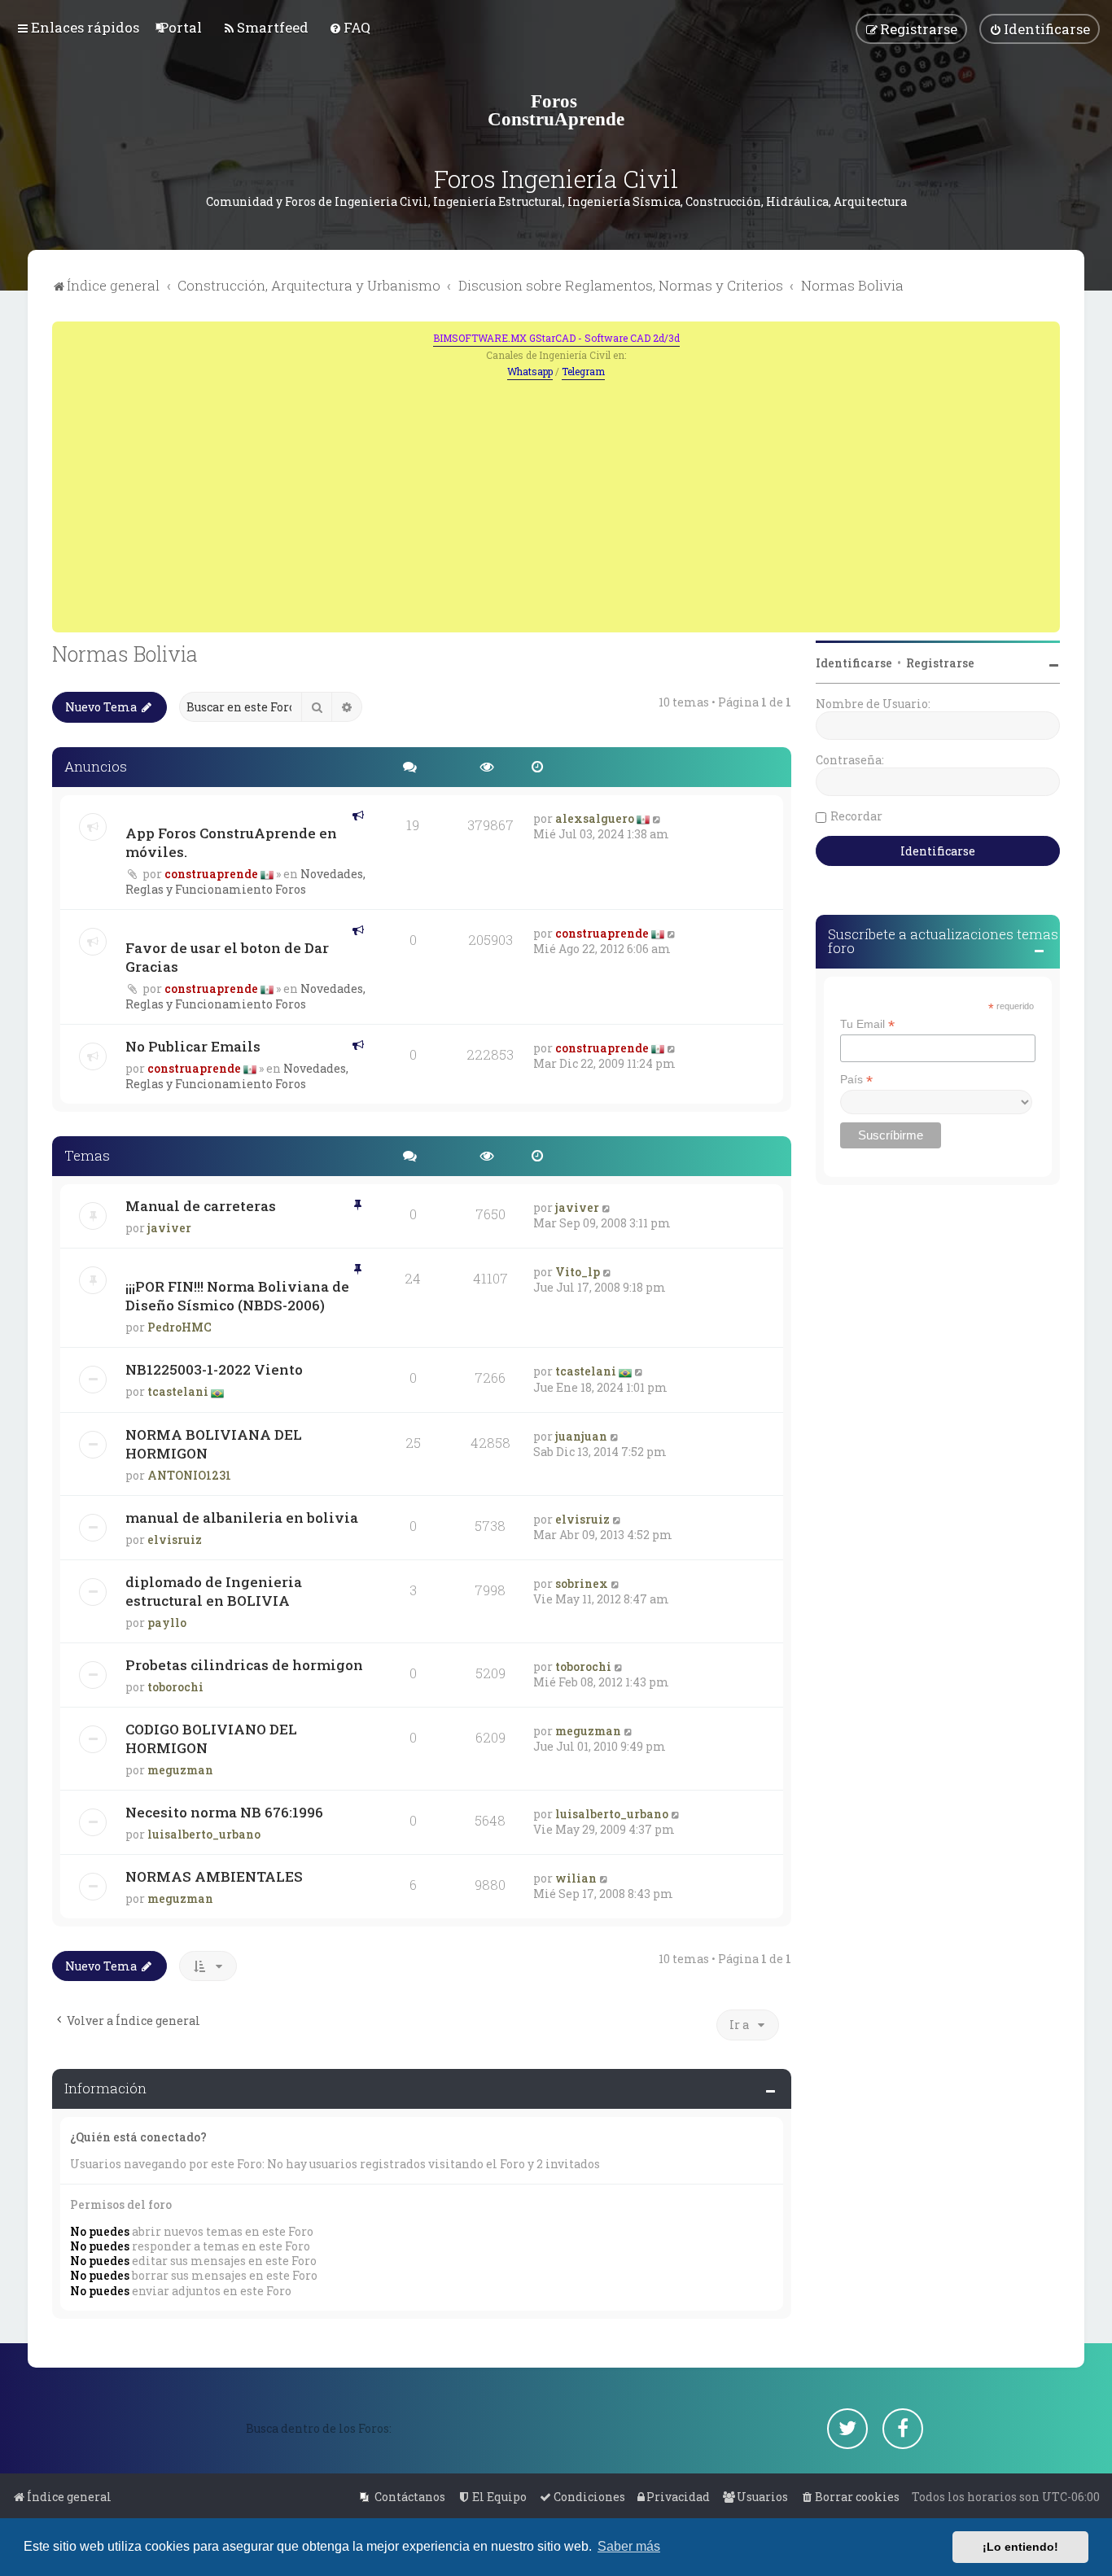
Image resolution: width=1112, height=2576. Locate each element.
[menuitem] (181, 27)
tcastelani (178, 1391)
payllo (167, 1623)
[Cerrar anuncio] (1049, 332)
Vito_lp (578, 1272)
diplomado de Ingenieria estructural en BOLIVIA (214, 1591)
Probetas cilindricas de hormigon (244, 1665)
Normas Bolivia (125, 654)
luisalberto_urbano (204, 1834)
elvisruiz (175, 1539)
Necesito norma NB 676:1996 (224, 1812)
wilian (576, 1878)
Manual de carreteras (201, 1206)
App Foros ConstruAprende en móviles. (231, 842)
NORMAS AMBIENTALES (214, 1876)
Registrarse (940, 663)
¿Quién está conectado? (138, 2137)
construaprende (211, 874)
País (856, 1080)
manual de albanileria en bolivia (242, 1518)
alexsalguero (595, 818)
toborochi (175, 1687)
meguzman (180, 1770)
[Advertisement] (556, 502)
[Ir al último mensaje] (657, 818)
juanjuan (581, 1436)
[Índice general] (556, 110)
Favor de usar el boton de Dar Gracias (227, 957)
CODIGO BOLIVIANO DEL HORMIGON (211, 1738)
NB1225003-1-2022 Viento (214, 1369)
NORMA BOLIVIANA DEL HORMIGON (214, 1444)
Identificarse (854, 663)
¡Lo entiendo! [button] (1020, 2547)
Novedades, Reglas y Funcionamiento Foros (245, 881)
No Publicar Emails (193, 1046)
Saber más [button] (629, 2546)
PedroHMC (179, 1327)
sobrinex (582, 1583)
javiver (169, 1228)
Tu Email (867, 1024)
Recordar (856, 816)
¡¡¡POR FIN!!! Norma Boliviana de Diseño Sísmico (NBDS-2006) (237, 1296)
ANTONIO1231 (189, 1475)
